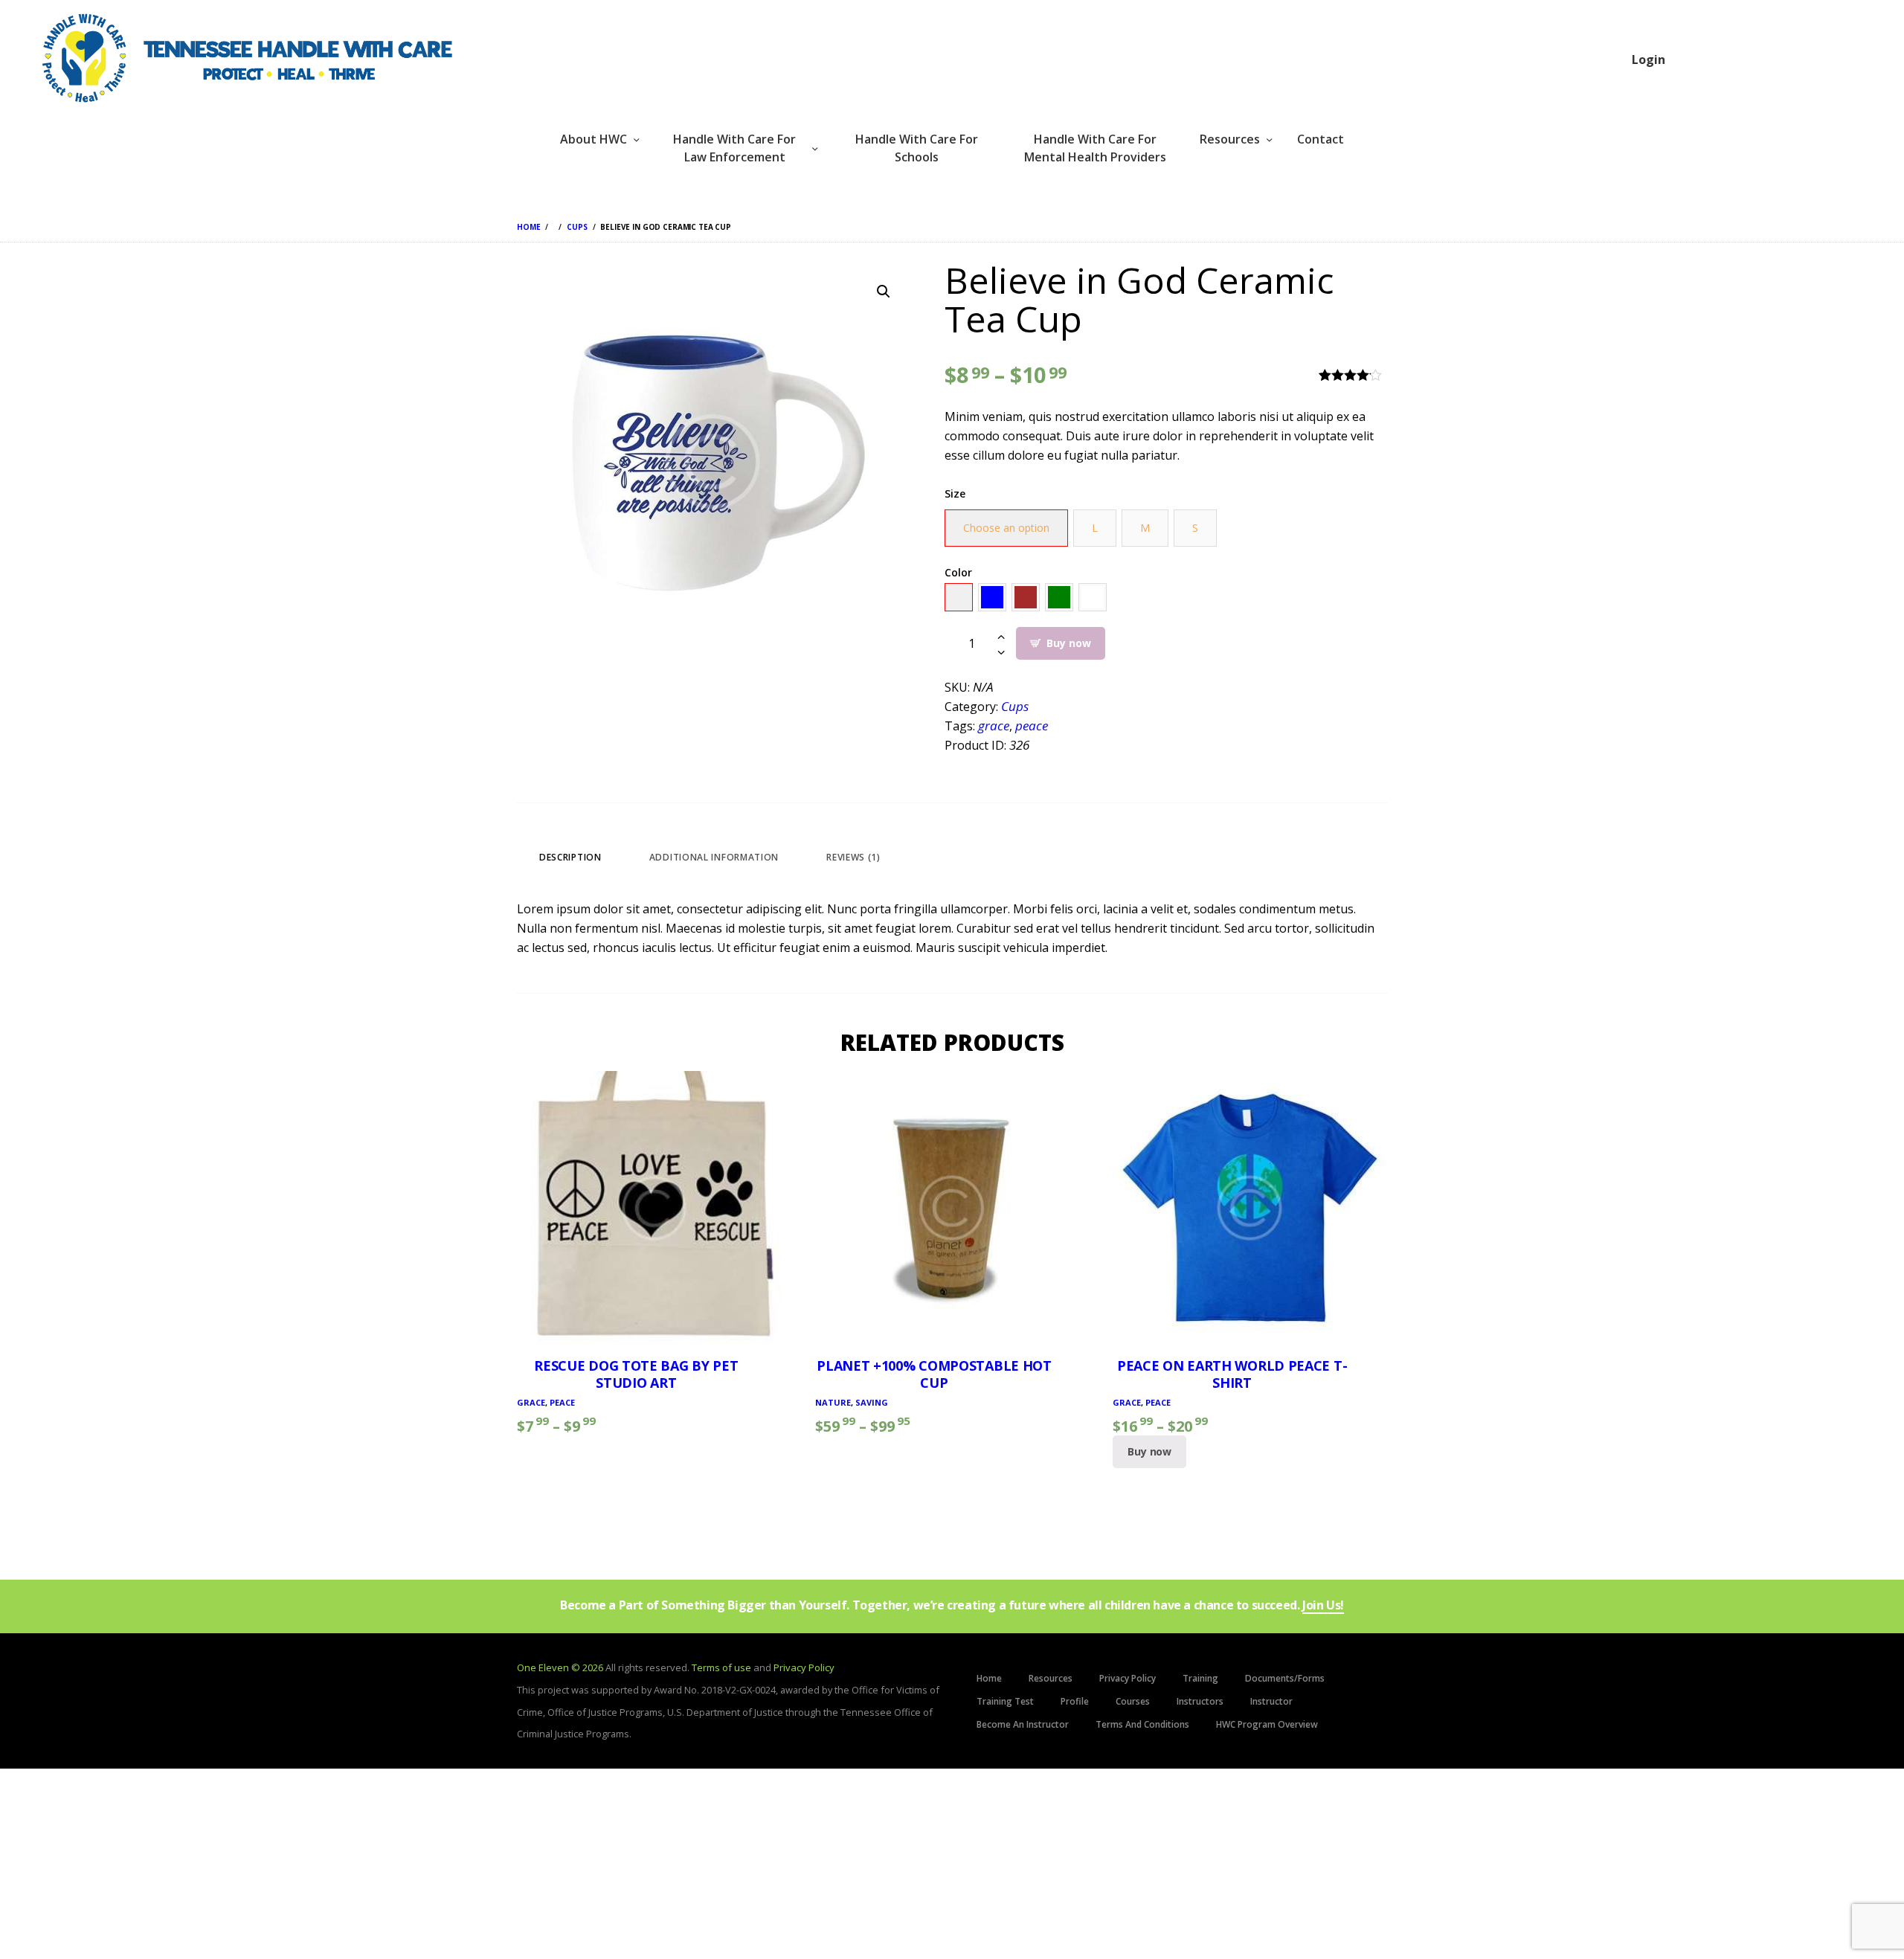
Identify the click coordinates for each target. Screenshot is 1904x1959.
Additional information (714, 857)
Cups (577, 227)
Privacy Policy (804, 1667)
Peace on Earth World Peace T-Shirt (1232, 1374)
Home (528, 227)
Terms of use (721, 1667)
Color (958, 572)
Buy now (1068, 643)
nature (833, 1402)
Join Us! (1323, 1606)
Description (570, 857)
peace (1032, 726)
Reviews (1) (853, 857)
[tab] (570, 857)
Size (955, 493)
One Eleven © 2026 (560, 1667)
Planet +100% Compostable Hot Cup (934, 1374)
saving (872, 1402)
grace (994, 726)
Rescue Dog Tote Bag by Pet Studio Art (636, 1374)
